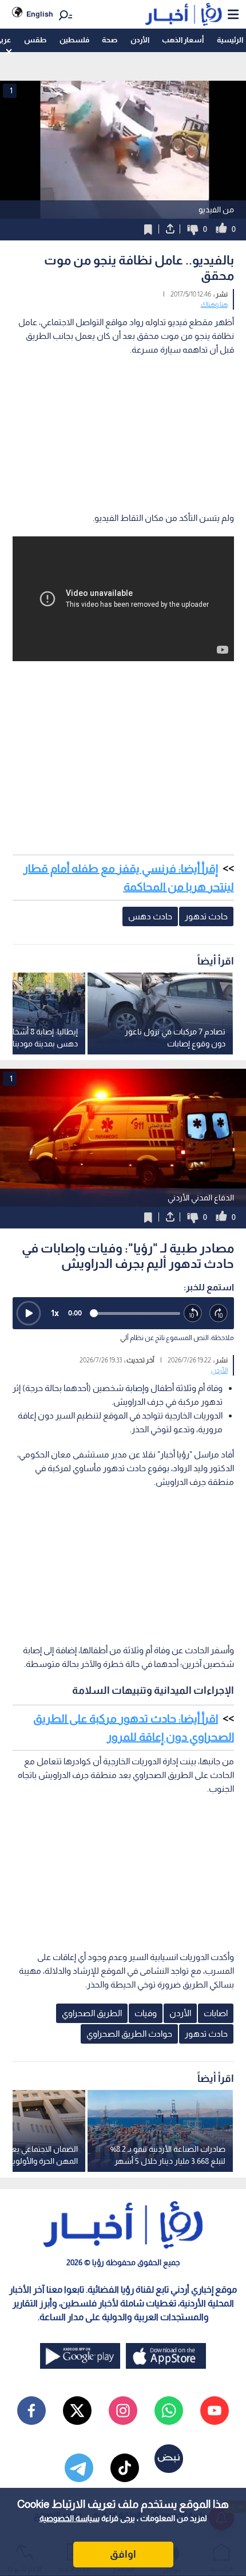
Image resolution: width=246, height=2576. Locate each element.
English (40, 14)
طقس (35, 40)
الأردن (140, 40)
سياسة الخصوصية (70, 2518)
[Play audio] (29, 1313)
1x (55, 1313)
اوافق (123, 2554)
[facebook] (31, 2411)
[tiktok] (125, 2468)
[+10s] (219, 1313)
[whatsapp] (169, 2411)
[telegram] (79, 2468)
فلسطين (74, 40)
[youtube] (215, 2411)
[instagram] (123, 2411)
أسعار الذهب (183, 40)
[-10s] (193, 1313)
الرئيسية (230, 40)
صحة (110, 40)
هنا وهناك (214, 305)
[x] (77, 2411)
